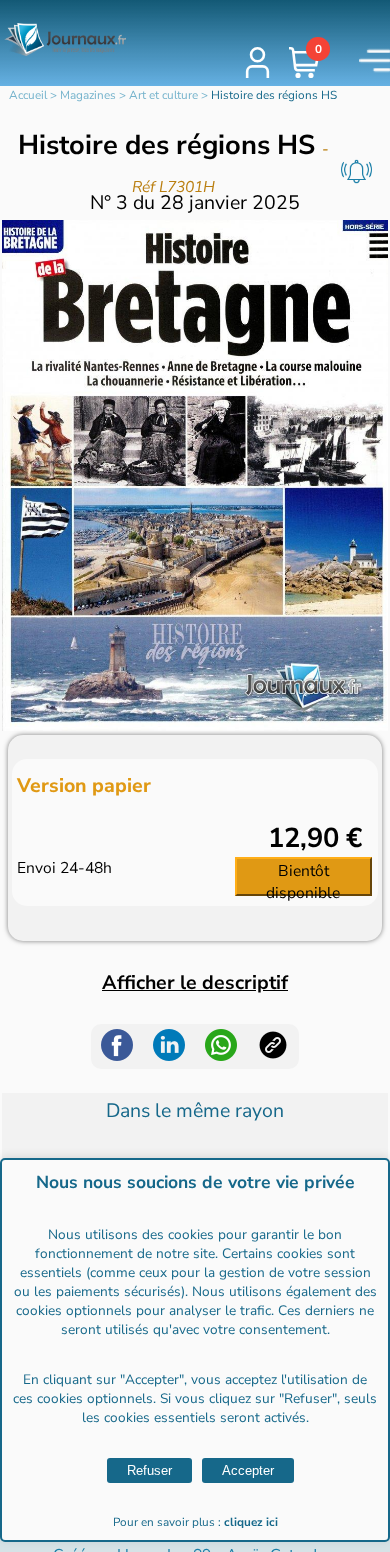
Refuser (149, 1470)
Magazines (88, 95)
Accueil (28, 95)
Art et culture (163, 95)
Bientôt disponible (303, 878)
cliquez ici (251, 1522)
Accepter (248, 1470)
